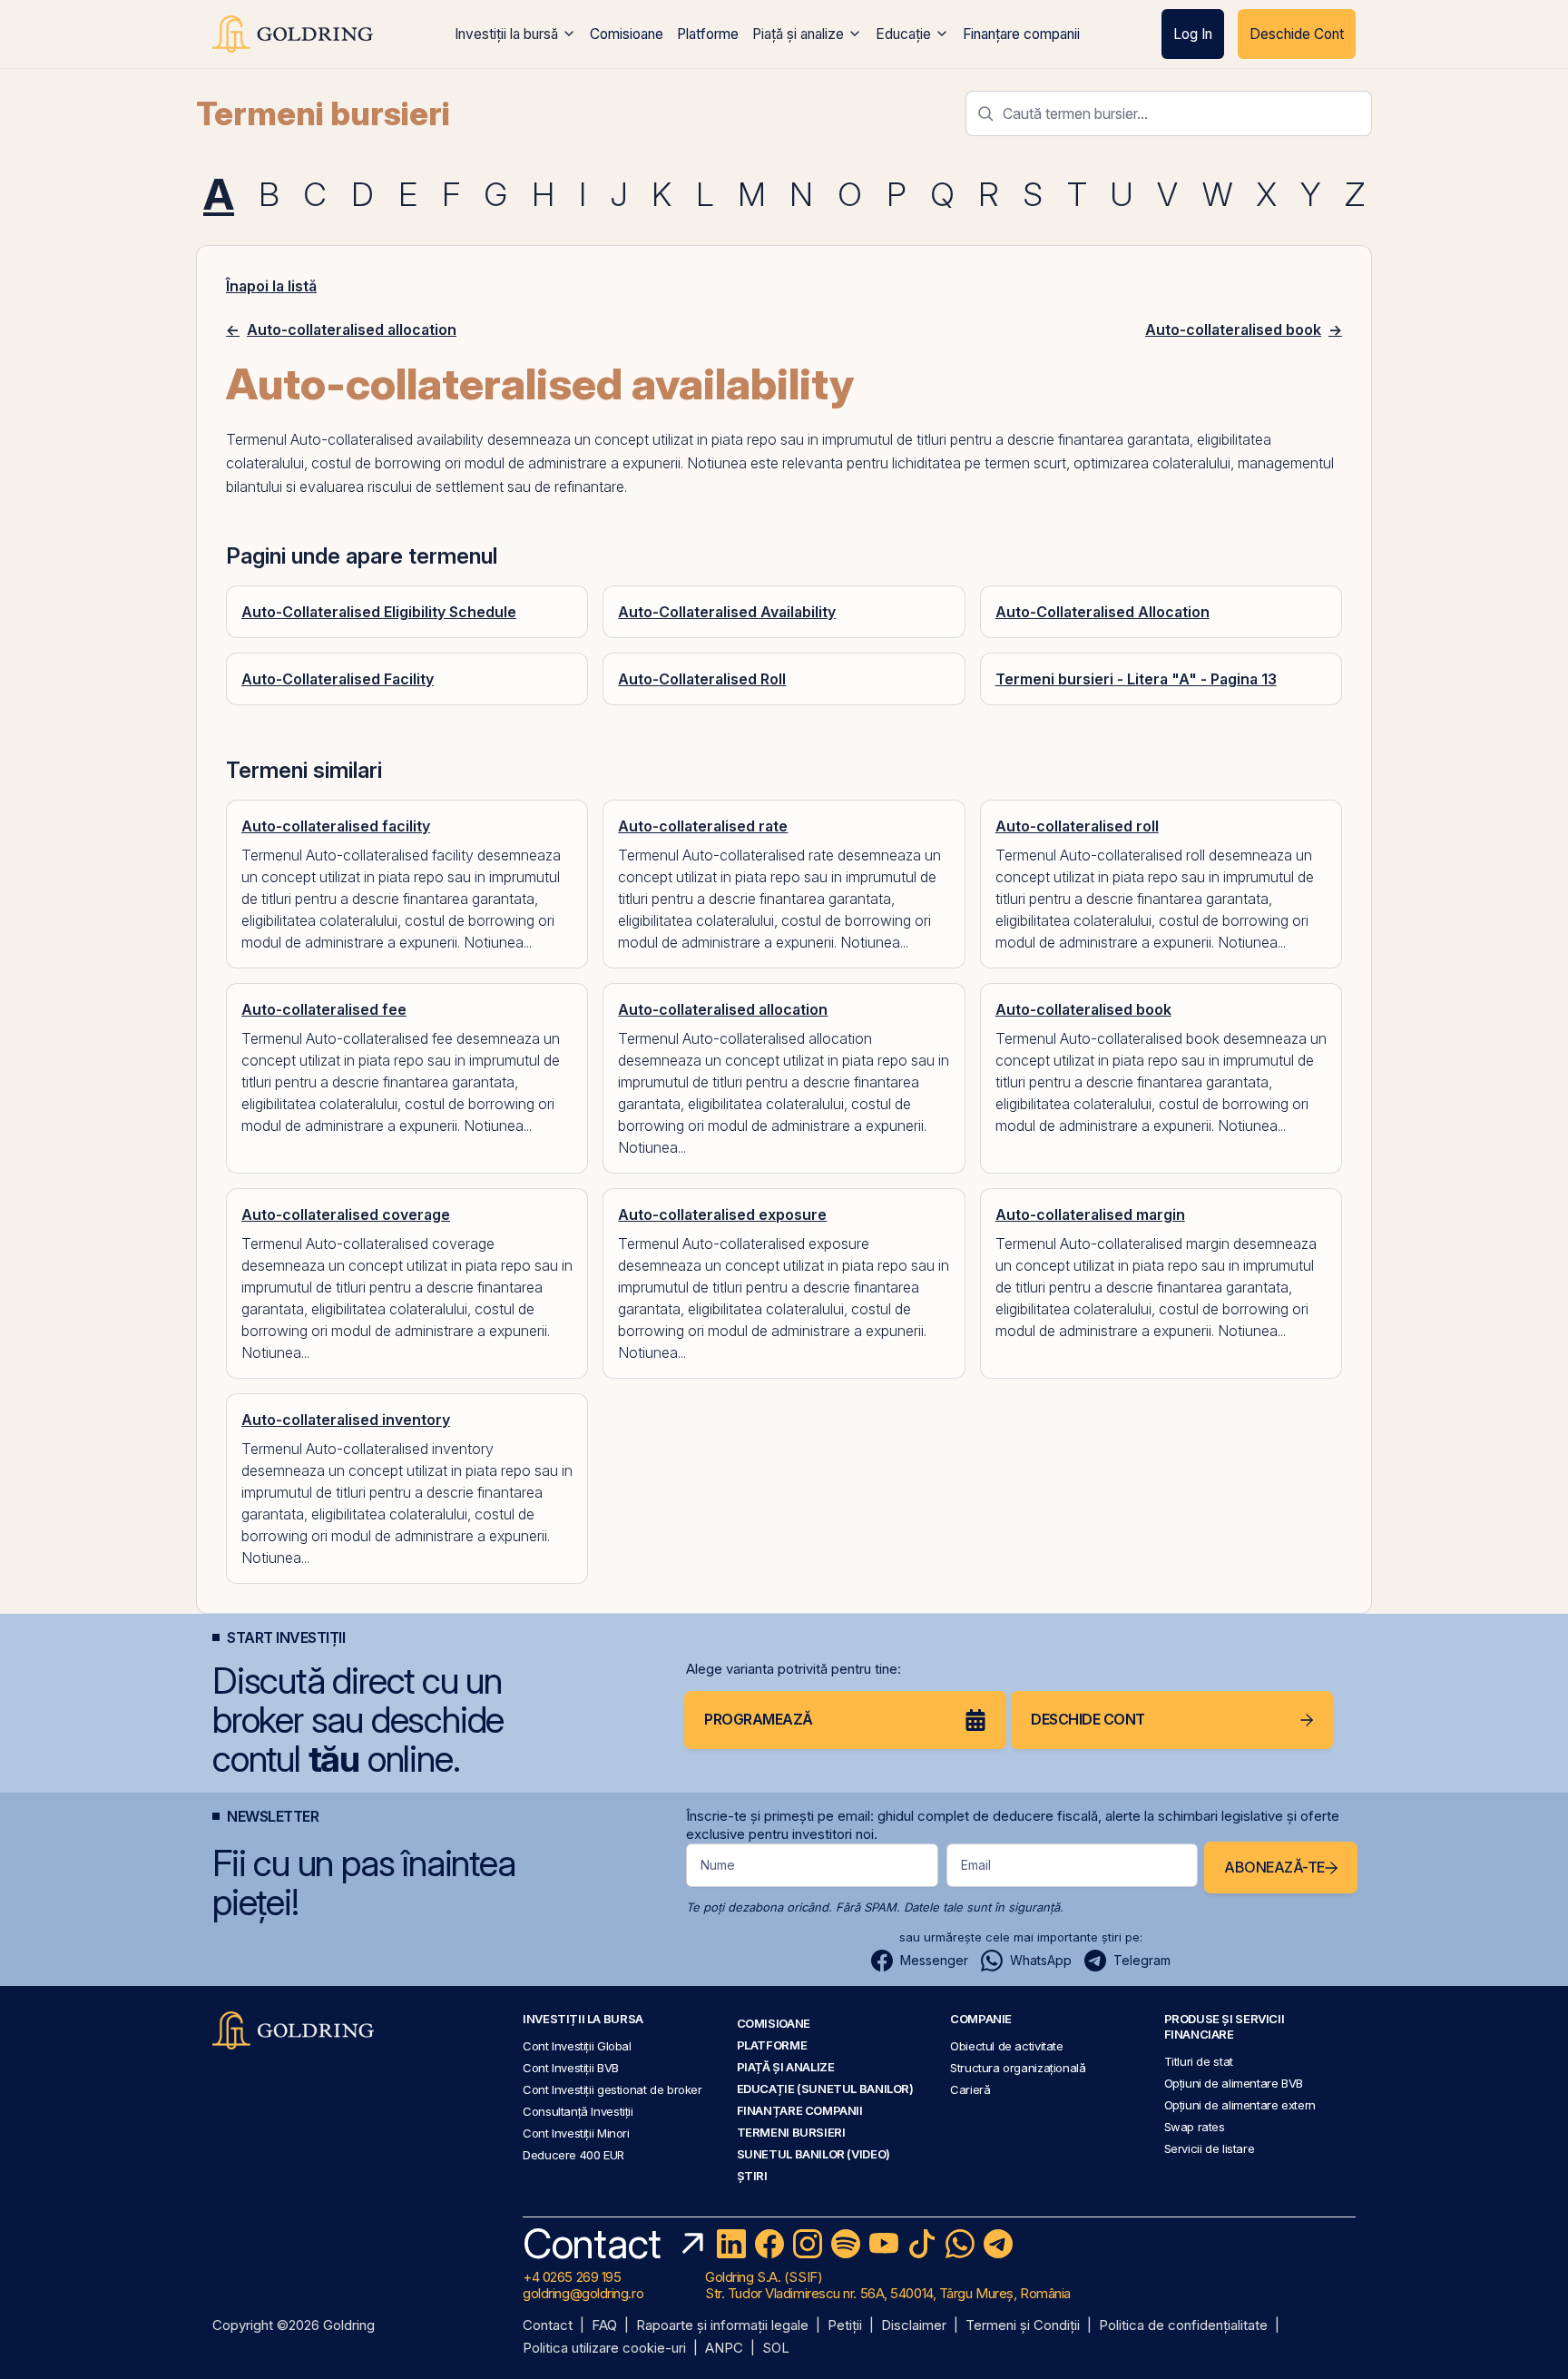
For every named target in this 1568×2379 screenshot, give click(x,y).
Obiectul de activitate (1007, 2046)
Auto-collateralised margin (1090, 1214)
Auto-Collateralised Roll (702, 679)
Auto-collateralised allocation (723, 1009)
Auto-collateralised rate (703, 826)
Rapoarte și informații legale (722, 2326)
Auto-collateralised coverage (346, 1214)
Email (976, 1865)
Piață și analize (798, 34)
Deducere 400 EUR (573, 2155)
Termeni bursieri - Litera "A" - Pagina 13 (1136, 679)
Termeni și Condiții (1023, 2326)
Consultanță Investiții (578, 2111)
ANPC (724, 2349)
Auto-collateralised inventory (346, 1420)
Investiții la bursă (506, 34)
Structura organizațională (1018, 2068)
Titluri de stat (1199, 2061)
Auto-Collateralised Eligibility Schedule (379, 612)
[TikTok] (922, 2244)
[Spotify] (846, 2244)
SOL (776, 2349)
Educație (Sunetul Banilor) (825, 2089)
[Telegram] (998, 2244)
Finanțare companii (1021, 34)
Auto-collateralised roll (1077, 826)
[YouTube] (884, 2244)
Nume (718, 1865)
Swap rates (1195, 2127)
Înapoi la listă (271, 286)
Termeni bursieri (323, 113)
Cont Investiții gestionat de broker (612, 2089)
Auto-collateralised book (1083, 1009)
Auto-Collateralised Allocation (1102, 612)
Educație (903, 34)
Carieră (970, 2089)
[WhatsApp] (960, 2244)
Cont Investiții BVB (571, 2068)
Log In (1193, 34)
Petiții (845, 2326)
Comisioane (627, 34)
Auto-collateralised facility (336, 826)
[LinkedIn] (731, 2244)
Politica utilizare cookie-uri (604, 2349)
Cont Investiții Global (577, 2046)
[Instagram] (808, 2244)
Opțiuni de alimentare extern (1240, 2105)
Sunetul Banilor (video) (813, 2154)
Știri (752, 2176)
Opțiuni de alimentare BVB (1234, 2083)
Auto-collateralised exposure (722, 1214)
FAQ (604, 2326)
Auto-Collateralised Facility (338, 679)
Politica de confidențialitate (1183, 2326)
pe (973, 463)
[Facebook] (769, 2244)
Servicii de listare (1210, 2148)
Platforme (708, 34)
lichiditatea (926, 463)
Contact (548, 2326)
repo (762, 439)
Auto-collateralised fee (324, 1009)
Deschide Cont (1297, 34)
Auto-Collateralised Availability (727, 612)
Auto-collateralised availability (387, 439)
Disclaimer (914, 2326)
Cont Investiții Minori (576, 2133)
